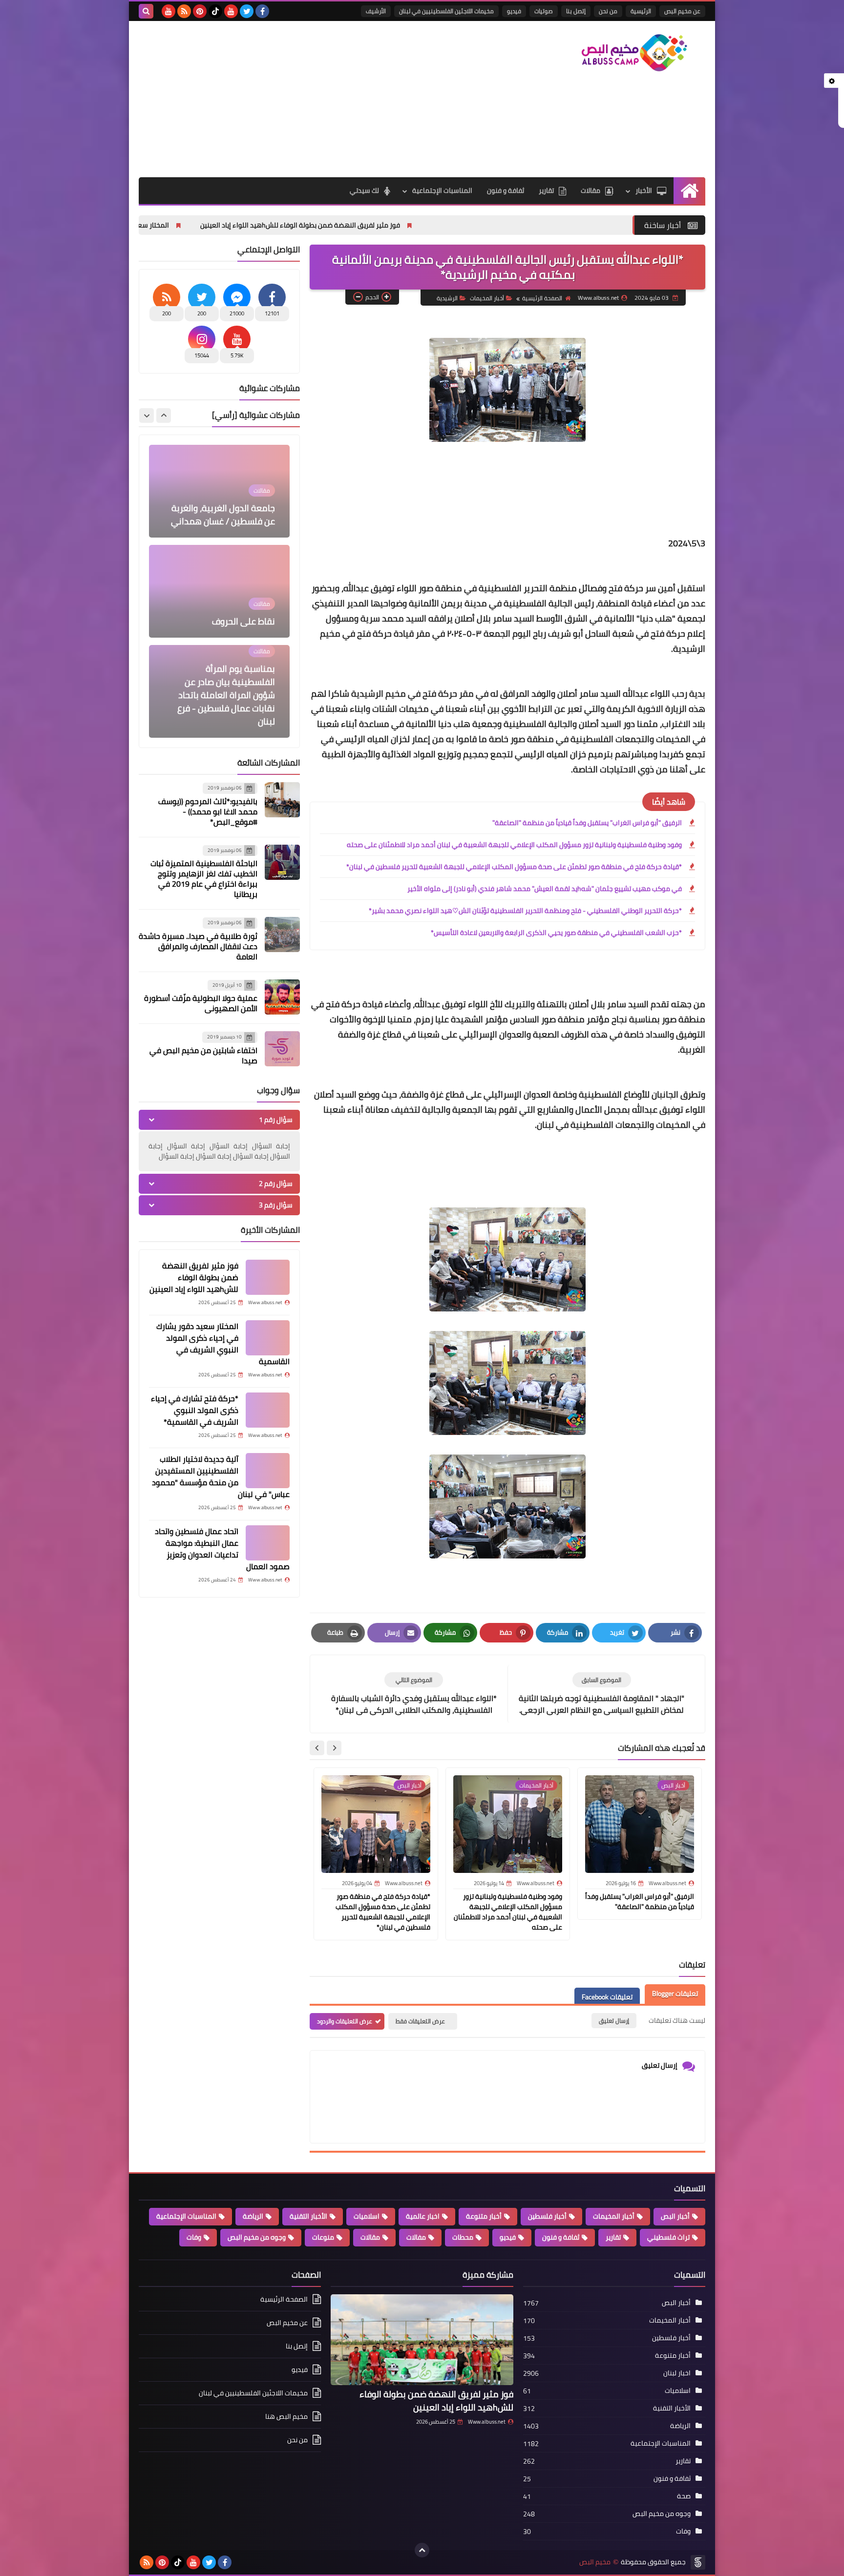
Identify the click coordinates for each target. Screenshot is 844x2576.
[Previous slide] (164, 415)
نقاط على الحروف (243, 521)
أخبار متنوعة (484, 2216)
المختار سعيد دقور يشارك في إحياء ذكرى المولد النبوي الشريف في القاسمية (197, 225)
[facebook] (262, 11)
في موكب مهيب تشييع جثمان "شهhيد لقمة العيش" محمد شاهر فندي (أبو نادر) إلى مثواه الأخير (545, 889)
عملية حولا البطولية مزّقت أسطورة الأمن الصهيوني (201, 1003)
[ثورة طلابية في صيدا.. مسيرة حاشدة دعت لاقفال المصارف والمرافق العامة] (282, 935)
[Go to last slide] (334, 1748)
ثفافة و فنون (506, 190)
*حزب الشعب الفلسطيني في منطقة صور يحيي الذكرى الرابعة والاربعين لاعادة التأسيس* (556, 933)
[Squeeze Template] (698, 2562)
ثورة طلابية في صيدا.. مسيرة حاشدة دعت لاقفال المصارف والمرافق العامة (198, 946)
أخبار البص (675, 2216)
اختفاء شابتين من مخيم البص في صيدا (203, 1055)
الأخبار (644, 190)
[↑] (422, 2550)
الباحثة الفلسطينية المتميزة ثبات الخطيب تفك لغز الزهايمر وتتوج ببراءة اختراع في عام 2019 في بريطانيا (204, 879)
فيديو (514, 11)
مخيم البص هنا (286, 2416)
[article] (414, 1694)
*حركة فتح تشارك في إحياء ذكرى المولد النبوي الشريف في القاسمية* (195, 1410)
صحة (684, 2496)
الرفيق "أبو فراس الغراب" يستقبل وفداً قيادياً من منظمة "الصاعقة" (587, 823)
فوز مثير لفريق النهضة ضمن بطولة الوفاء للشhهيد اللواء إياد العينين (438, 225)
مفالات (416, 2237)
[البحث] (146, 11)
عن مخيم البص (682, 11)
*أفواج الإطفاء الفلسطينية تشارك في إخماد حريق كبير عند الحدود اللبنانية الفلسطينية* (226, 702)
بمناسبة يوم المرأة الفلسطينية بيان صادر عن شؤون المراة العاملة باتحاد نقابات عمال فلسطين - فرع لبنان (226, 595)
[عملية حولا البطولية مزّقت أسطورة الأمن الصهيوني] (282, 997)
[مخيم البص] (634, 53)
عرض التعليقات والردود (345, 2021)
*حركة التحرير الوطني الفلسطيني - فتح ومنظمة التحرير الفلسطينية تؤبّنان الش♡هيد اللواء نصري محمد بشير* (525, 911)
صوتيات (544, 11)
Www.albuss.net (487, 2422)
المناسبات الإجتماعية (442, 190)
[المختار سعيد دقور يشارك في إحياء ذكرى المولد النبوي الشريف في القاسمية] (268, 1338)
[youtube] (231, 11)
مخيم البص (595, 2562)
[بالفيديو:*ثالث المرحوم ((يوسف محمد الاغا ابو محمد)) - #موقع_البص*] (282, 800)
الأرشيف (376, 11)
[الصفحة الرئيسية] (689, 191)
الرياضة (253, 2216)
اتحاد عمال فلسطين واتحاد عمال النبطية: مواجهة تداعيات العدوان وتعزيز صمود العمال (222, 1549)
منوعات (323, 2237)
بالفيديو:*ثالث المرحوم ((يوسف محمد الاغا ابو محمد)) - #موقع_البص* (208, 811)
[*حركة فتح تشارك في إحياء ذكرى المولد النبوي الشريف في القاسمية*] (268, 1410)
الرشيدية (447, 298)
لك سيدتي (364, 190)
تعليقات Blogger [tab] (675, 1994)
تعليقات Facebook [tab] (607, 1997)
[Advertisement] (316, 99)
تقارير (546, 190)
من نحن (608, 11)
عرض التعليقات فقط (420, 2021)
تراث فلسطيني (668, 2237)
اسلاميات (367, 2216)
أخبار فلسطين (547, 2216)
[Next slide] (317, 1748)
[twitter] (247, 11)
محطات (463, 2237)
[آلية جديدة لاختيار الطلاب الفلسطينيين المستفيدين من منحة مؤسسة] (268, 1471)
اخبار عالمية (423, 2216)
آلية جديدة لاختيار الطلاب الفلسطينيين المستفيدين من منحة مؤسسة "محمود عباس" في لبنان (221, 1476)
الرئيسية (641, 11)
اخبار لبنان (677, 2373)
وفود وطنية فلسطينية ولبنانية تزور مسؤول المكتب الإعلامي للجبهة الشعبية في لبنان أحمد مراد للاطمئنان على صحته (514, 845)
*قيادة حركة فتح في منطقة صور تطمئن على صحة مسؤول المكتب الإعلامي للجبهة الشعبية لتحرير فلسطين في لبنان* (514, 867)
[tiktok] (215, 11)
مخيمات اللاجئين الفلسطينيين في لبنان (446, 11)
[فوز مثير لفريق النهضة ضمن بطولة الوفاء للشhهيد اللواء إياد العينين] (268, 1277)
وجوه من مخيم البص (257, 2237)
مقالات (591, 190)
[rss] (184, 11)
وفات (194, 2237)
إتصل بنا (576, 11)
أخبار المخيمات (487, 298)
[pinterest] (200, 11)
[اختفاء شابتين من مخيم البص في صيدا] (282, 1049)
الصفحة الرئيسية (542, 298)
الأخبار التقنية (308, 2216)
